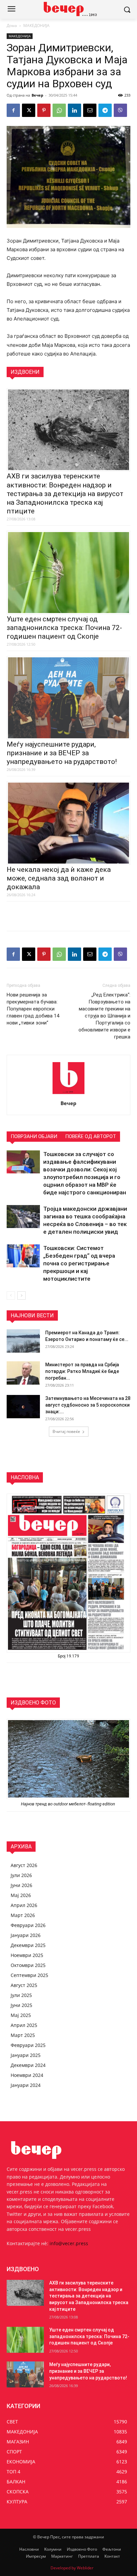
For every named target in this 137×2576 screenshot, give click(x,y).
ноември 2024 (27, 2075)
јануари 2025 (26, 2055)
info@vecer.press (69, 2243)
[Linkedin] (74, 110)
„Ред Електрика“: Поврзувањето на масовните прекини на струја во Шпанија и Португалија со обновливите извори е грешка (104, 1016)
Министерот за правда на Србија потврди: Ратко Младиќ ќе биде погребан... (82, 1371)
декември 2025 (28, 1945)
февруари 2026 (28, 1925)
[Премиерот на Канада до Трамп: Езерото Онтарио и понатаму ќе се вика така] (23, 1341)
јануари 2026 (26, 1935)
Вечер (37, 95)
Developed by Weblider (72, 2568)
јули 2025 (21, 1995)
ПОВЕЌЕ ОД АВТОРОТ (91, 1136)
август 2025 (24, 1985)
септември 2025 (29, 1975)
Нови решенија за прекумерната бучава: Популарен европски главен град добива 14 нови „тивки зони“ (33, 1009)
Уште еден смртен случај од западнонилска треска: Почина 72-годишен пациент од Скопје (64, 628)
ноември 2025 (27, 1955)
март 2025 (23, 2035)
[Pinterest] (44, 110)
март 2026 (23, 1915)
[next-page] (21, 1295)
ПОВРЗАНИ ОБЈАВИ (34, 1136)
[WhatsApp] (59, 110)
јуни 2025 (21, 2005)
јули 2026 (21, 1875)
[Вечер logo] (68, 9)
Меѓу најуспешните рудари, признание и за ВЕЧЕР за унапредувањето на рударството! (62, 753)
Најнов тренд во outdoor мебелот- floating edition (68, 1804)
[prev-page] (11, 1295)
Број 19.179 (68, 1656)
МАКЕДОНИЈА (36, 25)
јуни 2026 (21, 1885)
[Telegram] (105, 110)
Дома (12, 25)
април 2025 (24, 2025)
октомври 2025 (28, 1965)
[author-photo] (68, 1094)
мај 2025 (21, 2015)
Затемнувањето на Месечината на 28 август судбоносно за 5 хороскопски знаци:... (88, 1405)
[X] (29, 110)
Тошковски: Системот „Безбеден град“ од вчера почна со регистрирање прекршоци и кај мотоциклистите (79, 1263)
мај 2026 (21, 1895)
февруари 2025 (28, 2045)
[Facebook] (13, 110)
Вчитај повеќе (66, 1431)
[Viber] (120, 110)
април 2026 (24, 1905)
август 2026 (24, 1865)
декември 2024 (28, 2065)
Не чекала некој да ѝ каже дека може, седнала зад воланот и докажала (59, 878)
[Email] (90, 110)
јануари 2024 (26, 2085)
